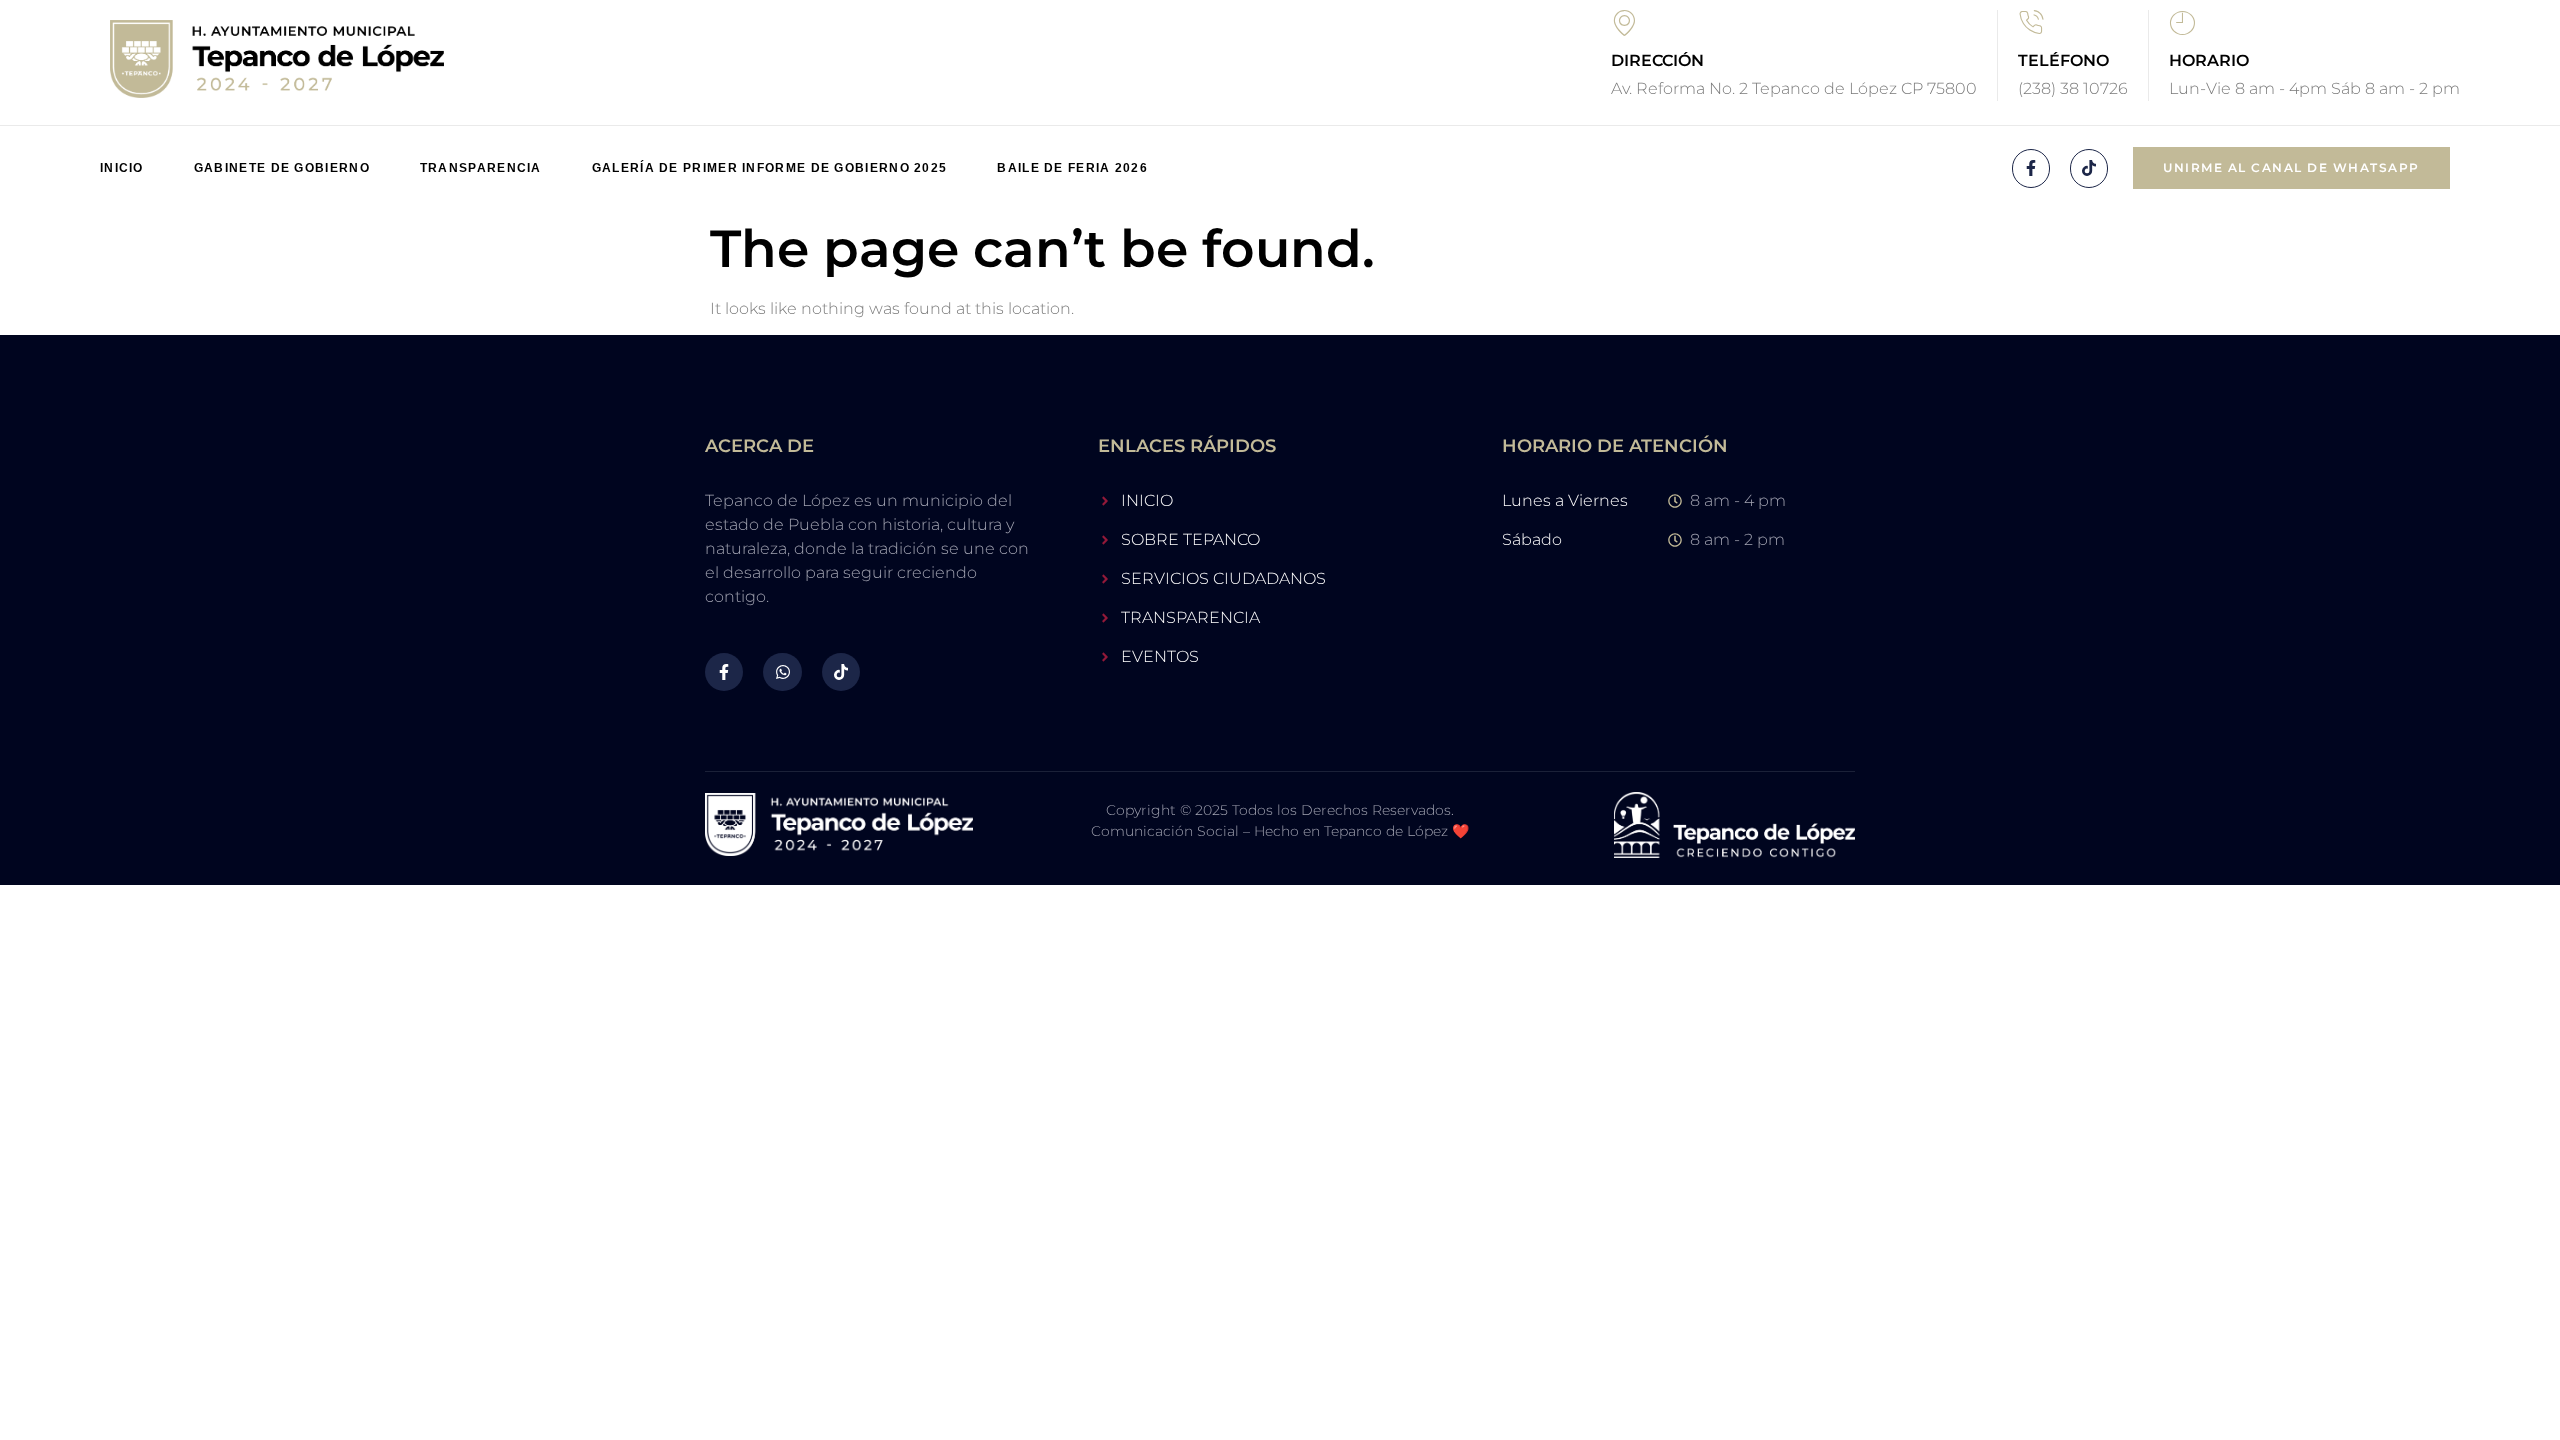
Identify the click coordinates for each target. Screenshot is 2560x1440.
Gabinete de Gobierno (282, 168)
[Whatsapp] (782, 672)
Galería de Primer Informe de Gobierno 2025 (770, 168)
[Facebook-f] (2031, 168)
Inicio (122, 168)
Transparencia (481, 168)
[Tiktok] (2089, 168)
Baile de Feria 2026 (1072, 168)
